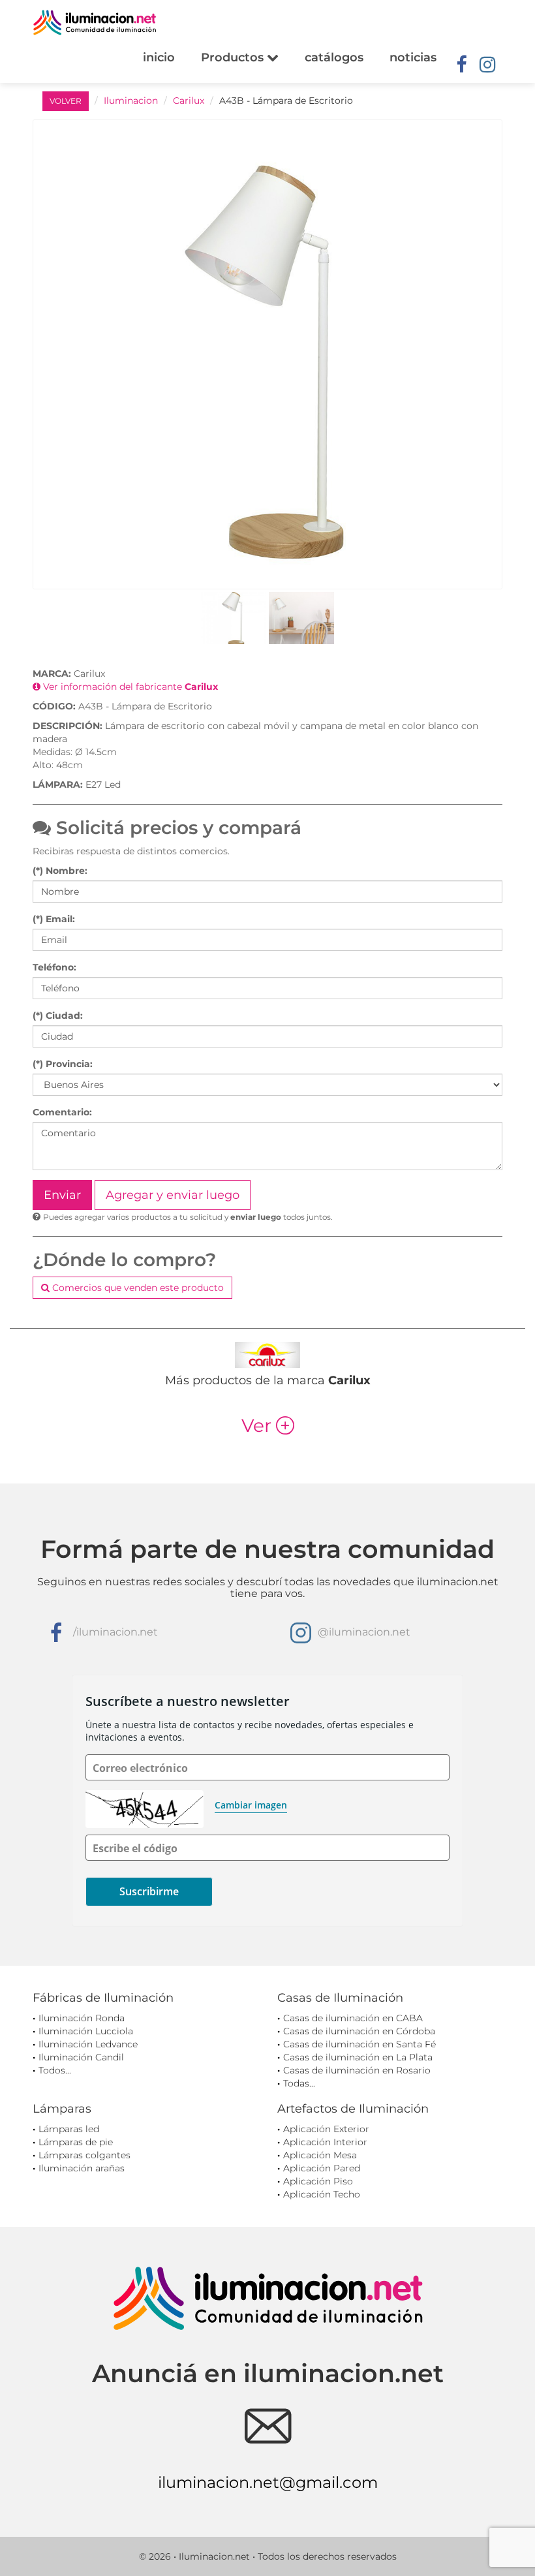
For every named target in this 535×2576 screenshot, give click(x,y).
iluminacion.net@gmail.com (268, 2482)
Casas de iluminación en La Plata (358, 2057)
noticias (413, 57)
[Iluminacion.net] (95, 23)
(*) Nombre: (60, 871)
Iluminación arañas (82, 2168)
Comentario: (62, 1112)
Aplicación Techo (322, 2194)
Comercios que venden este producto (137, 1288)
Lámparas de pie (76, 2142)
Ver (268, 1425)
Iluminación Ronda (82, 2018)
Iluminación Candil (81, 2057)
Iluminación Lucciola (86, 2031)
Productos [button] (234, 57)
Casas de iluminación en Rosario (357, 2070)
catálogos (334, 57)
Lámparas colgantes (84, 2155)
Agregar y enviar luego (173, 1195)
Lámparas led (69, 2129)
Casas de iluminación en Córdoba (359, 2031)
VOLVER (66, 101)
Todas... (299, 2083)
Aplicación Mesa (320, 2155)
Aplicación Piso (318, 2181)
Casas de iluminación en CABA (353, 2018)
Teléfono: (54, 967)
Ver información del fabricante (129, 687)
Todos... (55, 2070)
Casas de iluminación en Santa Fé (359, 2044)
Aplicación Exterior (326, 2129)
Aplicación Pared (322, 2168)
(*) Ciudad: (58, 1016)
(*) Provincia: (63, 1064)
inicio (159, 57)
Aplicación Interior (325, 2142)
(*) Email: (54, 919)
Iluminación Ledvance (88, 2044)
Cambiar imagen (251, 1805)
